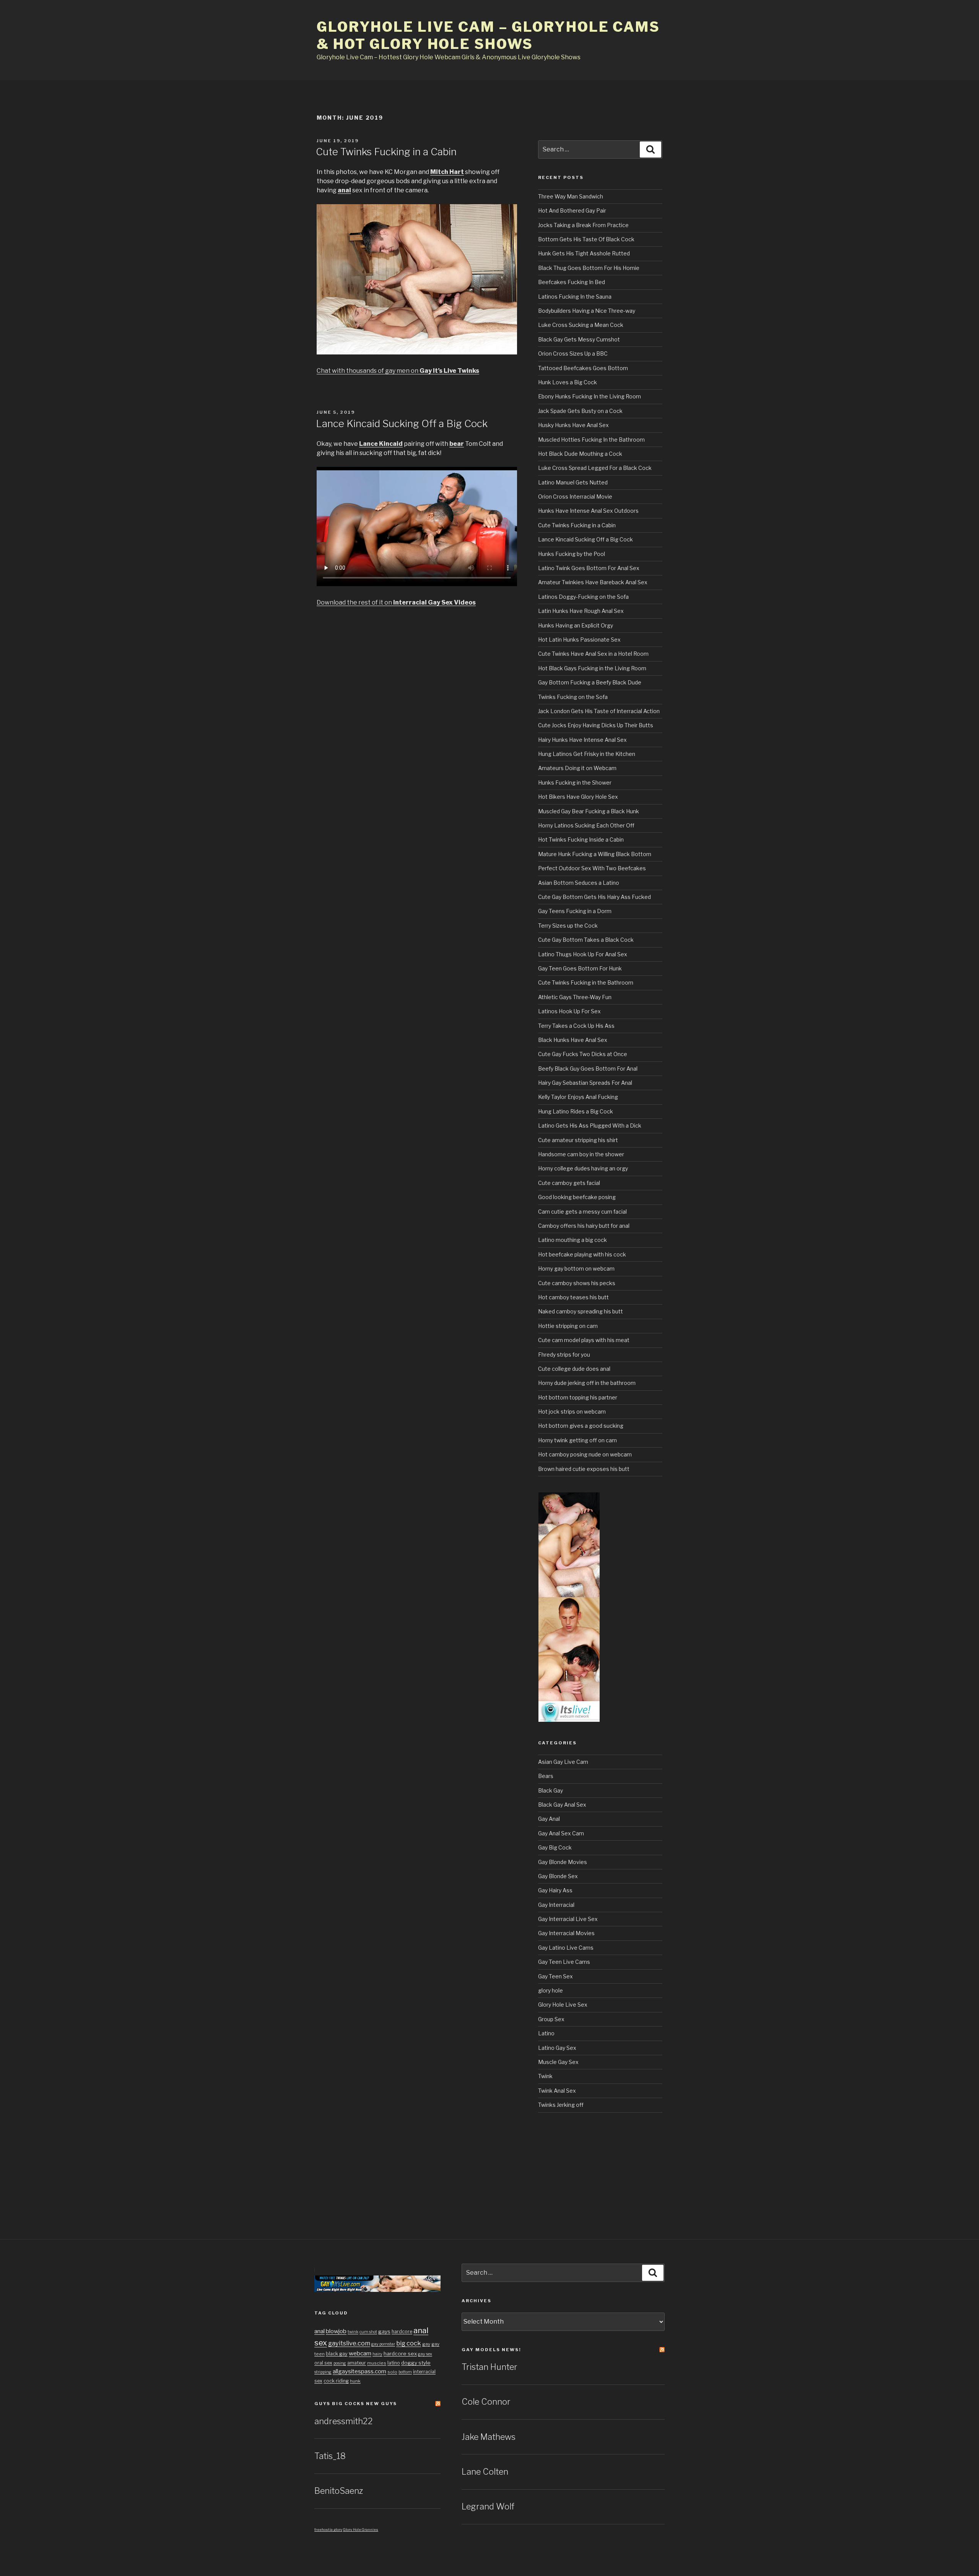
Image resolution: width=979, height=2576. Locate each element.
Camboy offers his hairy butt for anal (584, 1226)
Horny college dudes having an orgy (583, 1168)
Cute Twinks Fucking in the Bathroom (586, 982)
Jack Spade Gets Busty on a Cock (580, 411)
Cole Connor (486, 2402)
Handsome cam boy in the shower (581, 1154)
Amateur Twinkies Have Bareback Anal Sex (593, 582)
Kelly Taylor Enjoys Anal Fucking (578, 1097)
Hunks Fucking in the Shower (575, 783)
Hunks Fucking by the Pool (572, 554)
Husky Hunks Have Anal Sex (573, 425)
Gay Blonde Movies (563, 1862)
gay (426, 2344)
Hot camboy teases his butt (573, 1297)
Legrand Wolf (488, 2506)
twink (353, 2332)
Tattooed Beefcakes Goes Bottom (583, 368)
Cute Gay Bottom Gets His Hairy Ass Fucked (594, 897)
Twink (545, 2076)
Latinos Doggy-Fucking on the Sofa (583, 597)
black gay (337, 2354)
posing (340, 2363)
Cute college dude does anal (574, 1369)
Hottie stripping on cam (568, 1326)
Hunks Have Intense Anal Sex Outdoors (588, 511)
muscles (377, 2363)
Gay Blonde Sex (558, 1876)
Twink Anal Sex (557, 2091)
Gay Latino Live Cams (566, 1948)
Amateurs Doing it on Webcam (577, 768)
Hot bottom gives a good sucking (581, 1426)
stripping (323, 2372)
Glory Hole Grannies (361, 2530)
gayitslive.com (349, 2343)
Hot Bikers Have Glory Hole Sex (578, 797)
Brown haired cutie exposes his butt (584, 1469)
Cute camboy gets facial (569, 1183)
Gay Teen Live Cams (564, 1962)
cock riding (336, 2381)
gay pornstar (383, 2344)
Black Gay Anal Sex (562, 1805)
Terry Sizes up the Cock (568, 926)
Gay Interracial (556, 1905)
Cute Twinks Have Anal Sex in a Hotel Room (593, 654)
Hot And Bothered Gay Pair (572, 210)
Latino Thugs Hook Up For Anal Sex (583, 954)
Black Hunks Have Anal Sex (573, 1040)
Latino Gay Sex (557, 2048)
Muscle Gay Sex (558, 2062)
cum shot (368, 2332)
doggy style (416, 2363)
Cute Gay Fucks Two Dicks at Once (583, 1054)
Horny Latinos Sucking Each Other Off (586, 825)
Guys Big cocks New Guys (356, 2404)
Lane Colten (485, 2472)
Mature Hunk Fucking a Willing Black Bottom (595, 854)
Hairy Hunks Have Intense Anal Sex (582, 740)
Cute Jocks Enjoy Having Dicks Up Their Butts (596, 725)
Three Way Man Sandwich (571, 196)
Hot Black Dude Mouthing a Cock (580, 454)
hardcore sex (400, 2353)
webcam (360, 2353)
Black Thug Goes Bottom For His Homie (589, 268)
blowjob (336, 2331)
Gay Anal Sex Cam (561, 1833)
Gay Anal (549, 1819)
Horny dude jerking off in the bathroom (587, 1383)
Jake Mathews (489, 2437)
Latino (546, 2033)
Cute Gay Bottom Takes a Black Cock (586, 940)
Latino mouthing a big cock (572, 1240)
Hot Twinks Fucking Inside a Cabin (581, 839)
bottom (405, 2372)
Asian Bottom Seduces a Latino (579, 883)
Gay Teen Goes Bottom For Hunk (580, 968)
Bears (546, 1776)
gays (384, 2331)
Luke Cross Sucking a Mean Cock (581, 325)
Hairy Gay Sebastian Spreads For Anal (585, 1083)
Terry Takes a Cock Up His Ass (576, 1026)
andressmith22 (344, 2421)
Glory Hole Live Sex (563, 2005)
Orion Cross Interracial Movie (575, 497)
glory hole (550, 1990)
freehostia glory (328, 2530)
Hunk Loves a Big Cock (568, 382)
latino (394, 2363)
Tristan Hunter (489, 2367)
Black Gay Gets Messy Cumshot (579, 339)
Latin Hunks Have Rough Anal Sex (581, 611)
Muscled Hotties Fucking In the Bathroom (591, 440)
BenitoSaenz (339, 2491)
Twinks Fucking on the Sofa (573, 697)
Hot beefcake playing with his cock (582, 1254)
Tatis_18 (330, 2456)
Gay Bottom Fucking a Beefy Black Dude (590, 682)
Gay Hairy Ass (555, 1890)
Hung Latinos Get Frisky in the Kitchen (587, 754)
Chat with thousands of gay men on (398, 371)
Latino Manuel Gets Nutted (573, 482)
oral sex (323, 2363)
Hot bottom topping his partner (578, 1397)
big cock (409, 2343)
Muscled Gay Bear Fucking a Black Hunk (589, 811)
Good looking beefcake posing (577, 1197)
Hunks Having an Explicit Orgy (576, 625)
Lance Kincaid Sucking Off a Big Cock (402, 423)
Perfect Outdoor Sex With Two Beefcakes (592, 868)
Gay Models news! (491, 2350)
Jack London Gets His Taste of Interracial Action (599, 711)
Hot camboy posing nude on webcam (585, 1454)
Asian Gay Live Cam (563, 1762)
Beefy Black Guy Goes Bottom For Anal (588, 1069)
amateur (357, 2363)
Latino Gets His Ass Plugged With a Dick (590, 1125)
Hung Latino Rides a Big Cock (576, 1111)
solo (392, 2372)
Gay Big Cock (555, 1847)
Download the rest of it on (396, 602)
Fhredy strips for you (564, 1355)
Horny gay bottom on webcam (576, 1268)
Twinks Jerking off (561, 2105)
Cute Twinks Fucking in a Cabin (386, 152)
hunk (355, 2381)
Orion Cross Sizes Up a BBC (573, 353)
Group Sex (551, 2019)
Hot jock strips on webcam (572, 1412)
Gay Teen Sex (555, 1976)
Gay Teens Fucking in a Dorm (575, 911)
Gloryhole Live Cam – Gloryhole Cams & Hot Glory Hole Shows (488, 35)
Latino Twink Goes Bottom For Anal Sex (589, 568)
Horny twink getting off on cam (577, 1440)
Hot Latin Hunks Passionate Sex (579, 640)
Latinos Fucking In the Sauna (575, 297)
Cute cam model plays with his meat (584, 1340)
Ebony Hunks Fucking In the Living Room (590, 396)
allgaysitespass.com (359, 2371)
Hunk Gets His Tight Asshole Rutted (584, 253)
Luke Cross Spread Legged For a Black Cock (595, 468)
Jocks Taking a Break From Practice (583, 225)
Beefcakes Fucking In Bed (572, 282)
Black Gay (550, 1790)
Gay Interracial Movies (566, 1933)
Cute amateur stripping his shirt (578, 1140)
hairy (377, 2354)
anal (320, 2331)
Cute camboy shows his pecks (577, 1283)
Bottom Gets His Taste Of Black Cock (586, 239)
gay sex (425, 2354)
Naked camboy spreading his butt (581, 1311)
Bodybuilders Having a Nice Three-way (587, 311)
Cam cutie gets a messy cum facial (582, 1212)
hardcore (402, 2331)
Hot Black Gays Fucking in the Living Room (592, 668)
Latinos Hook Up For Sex (569, 1011)
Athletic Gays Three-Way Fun (575, 997)
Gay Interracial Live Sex (568, 1919)
